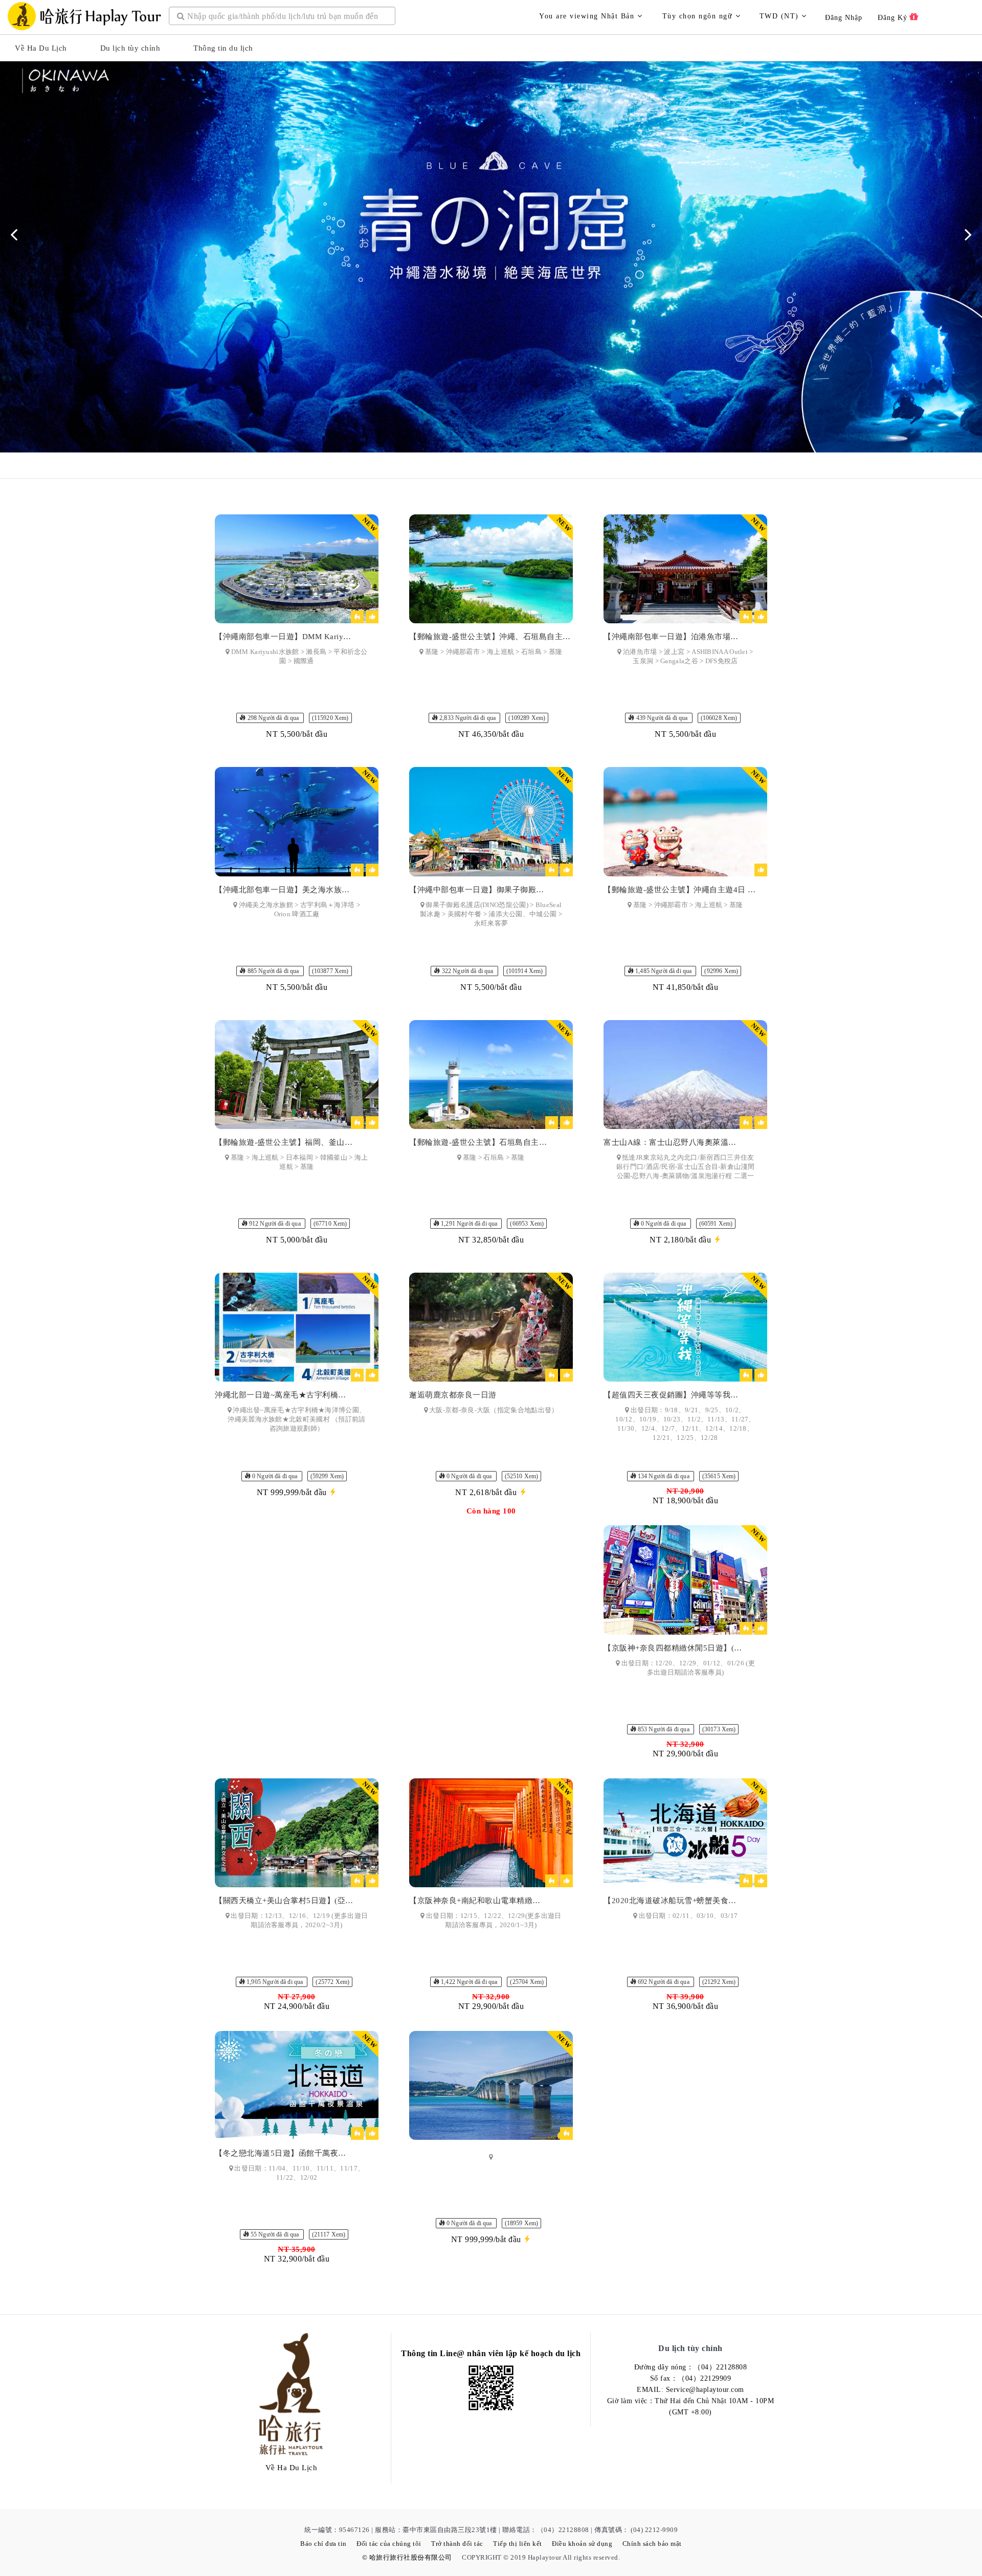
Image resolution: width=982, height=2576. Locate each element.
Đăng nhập (844, 18)
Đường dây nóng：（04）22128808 (691, 2367)
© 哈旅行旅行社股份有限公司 (407, 2557)
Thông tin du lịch (223, 48)
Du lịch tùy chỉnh (130, 48)
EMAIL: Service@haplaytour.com (690, 2390)
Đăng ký (894, 18)
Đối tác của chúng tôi (389, 2544)
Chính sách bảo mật (652, 2544)
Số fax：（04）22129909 (691, 2378)
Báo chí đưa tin (323, 2544)
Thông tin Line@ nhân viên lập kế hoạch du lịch (491, 2353)
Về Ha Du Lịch (41, 48)
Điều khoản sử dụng (582, 2544)
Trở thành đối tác (457, 2544)
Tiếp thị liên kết (518, 2544)
